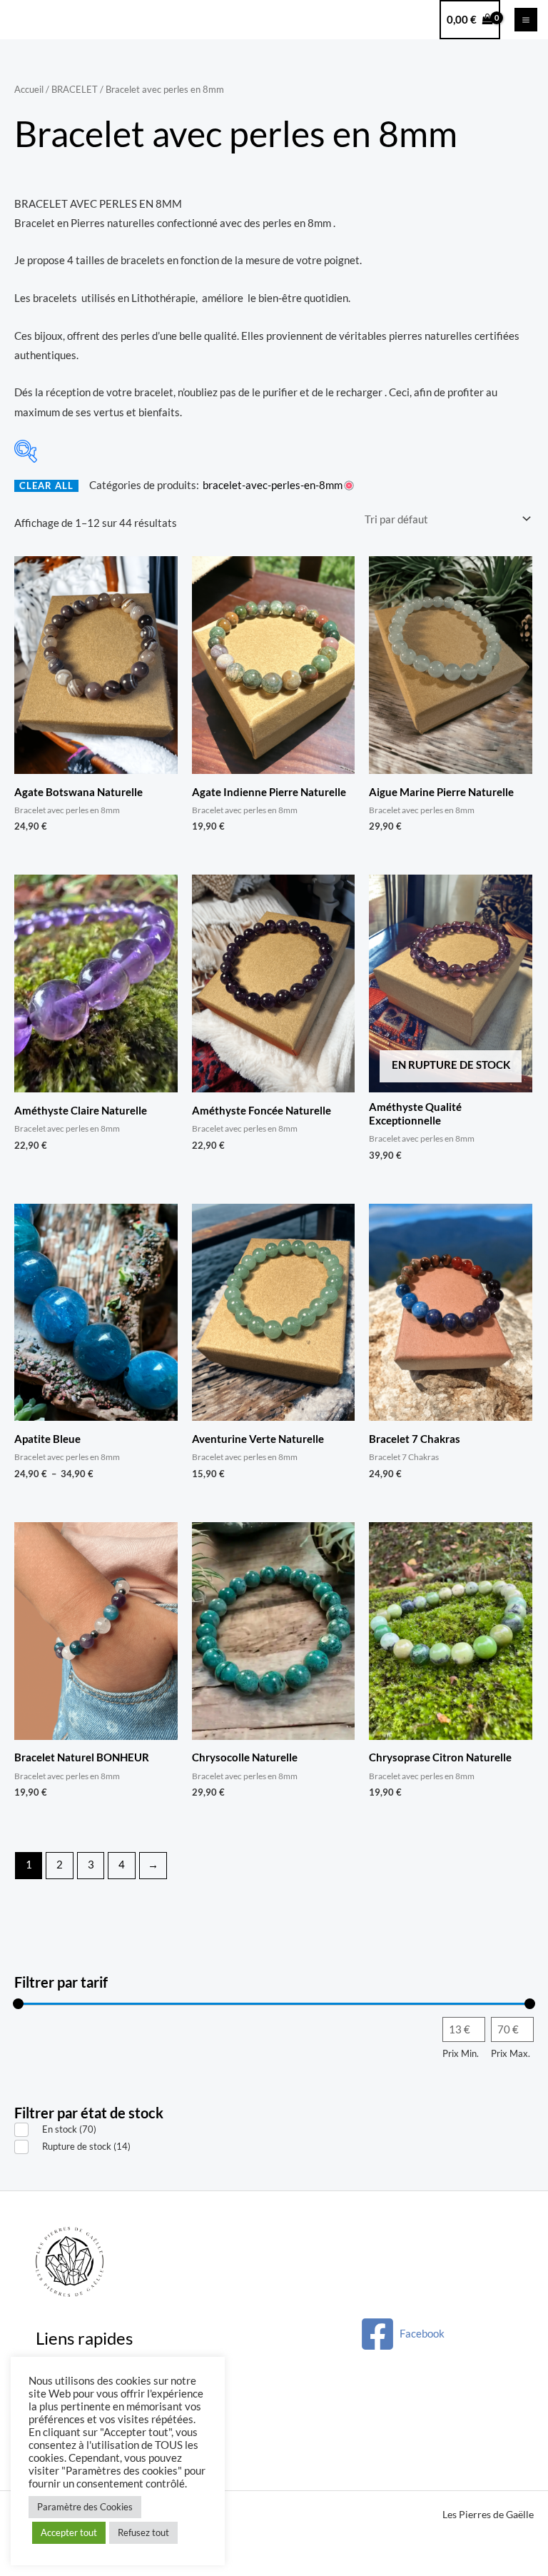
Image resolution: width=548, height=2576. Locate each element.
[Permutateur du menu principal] (526, 19)
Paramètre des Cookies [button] (85, 2507)
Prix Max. (511, 2053)
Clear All (46, 485)
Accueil (29, 89)
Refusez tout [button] (143, 2532)
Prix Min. (461, 2053)
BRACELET (75, 89)
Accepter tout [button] (69, 2532)
